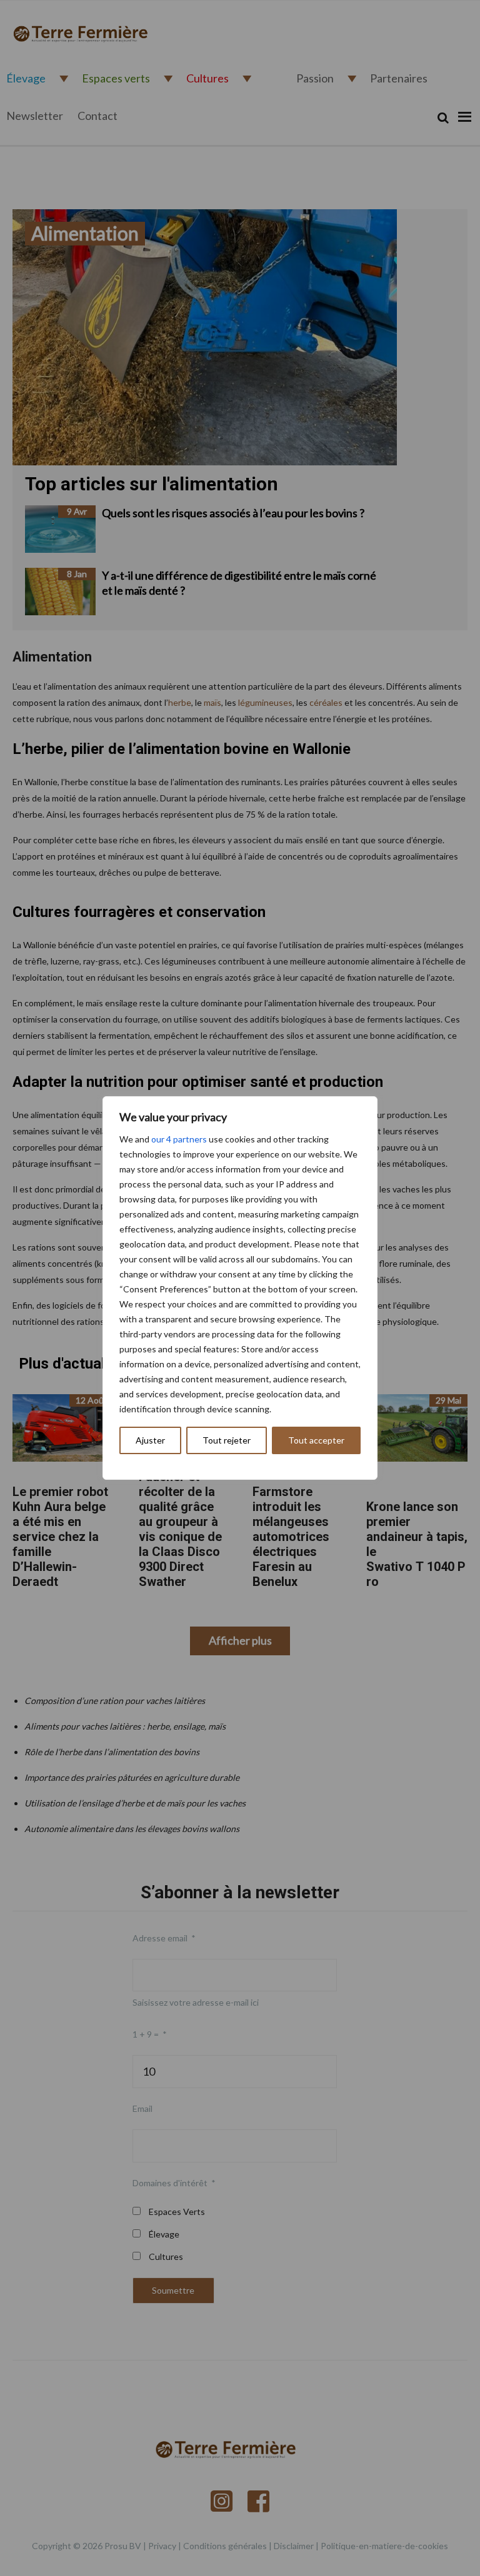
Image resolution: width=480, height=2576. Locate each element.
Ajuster (150, 1440)
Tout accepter (316, 1440)
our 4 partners (179, 1139)
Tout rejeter (227, 1440)
